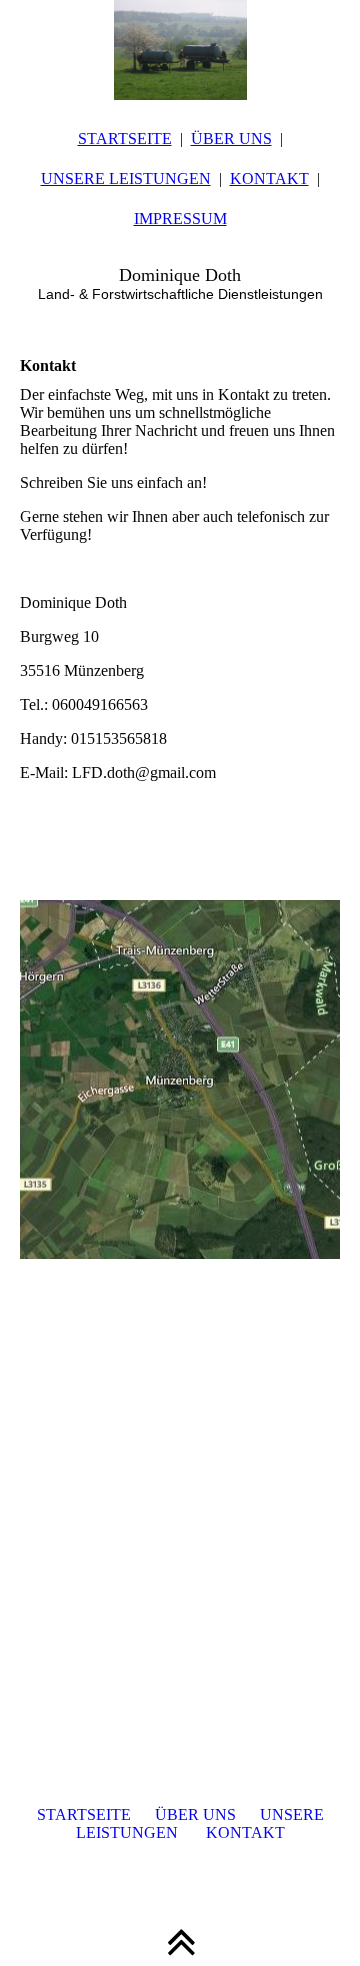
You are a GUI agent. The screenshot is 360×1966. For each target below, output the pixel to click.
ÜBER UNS (231, 138)
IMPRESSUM (180, 218)
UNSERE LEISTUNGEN (126, 178)
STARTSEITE (125, 138)
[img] (180, 50)
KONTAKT (269, 178)
